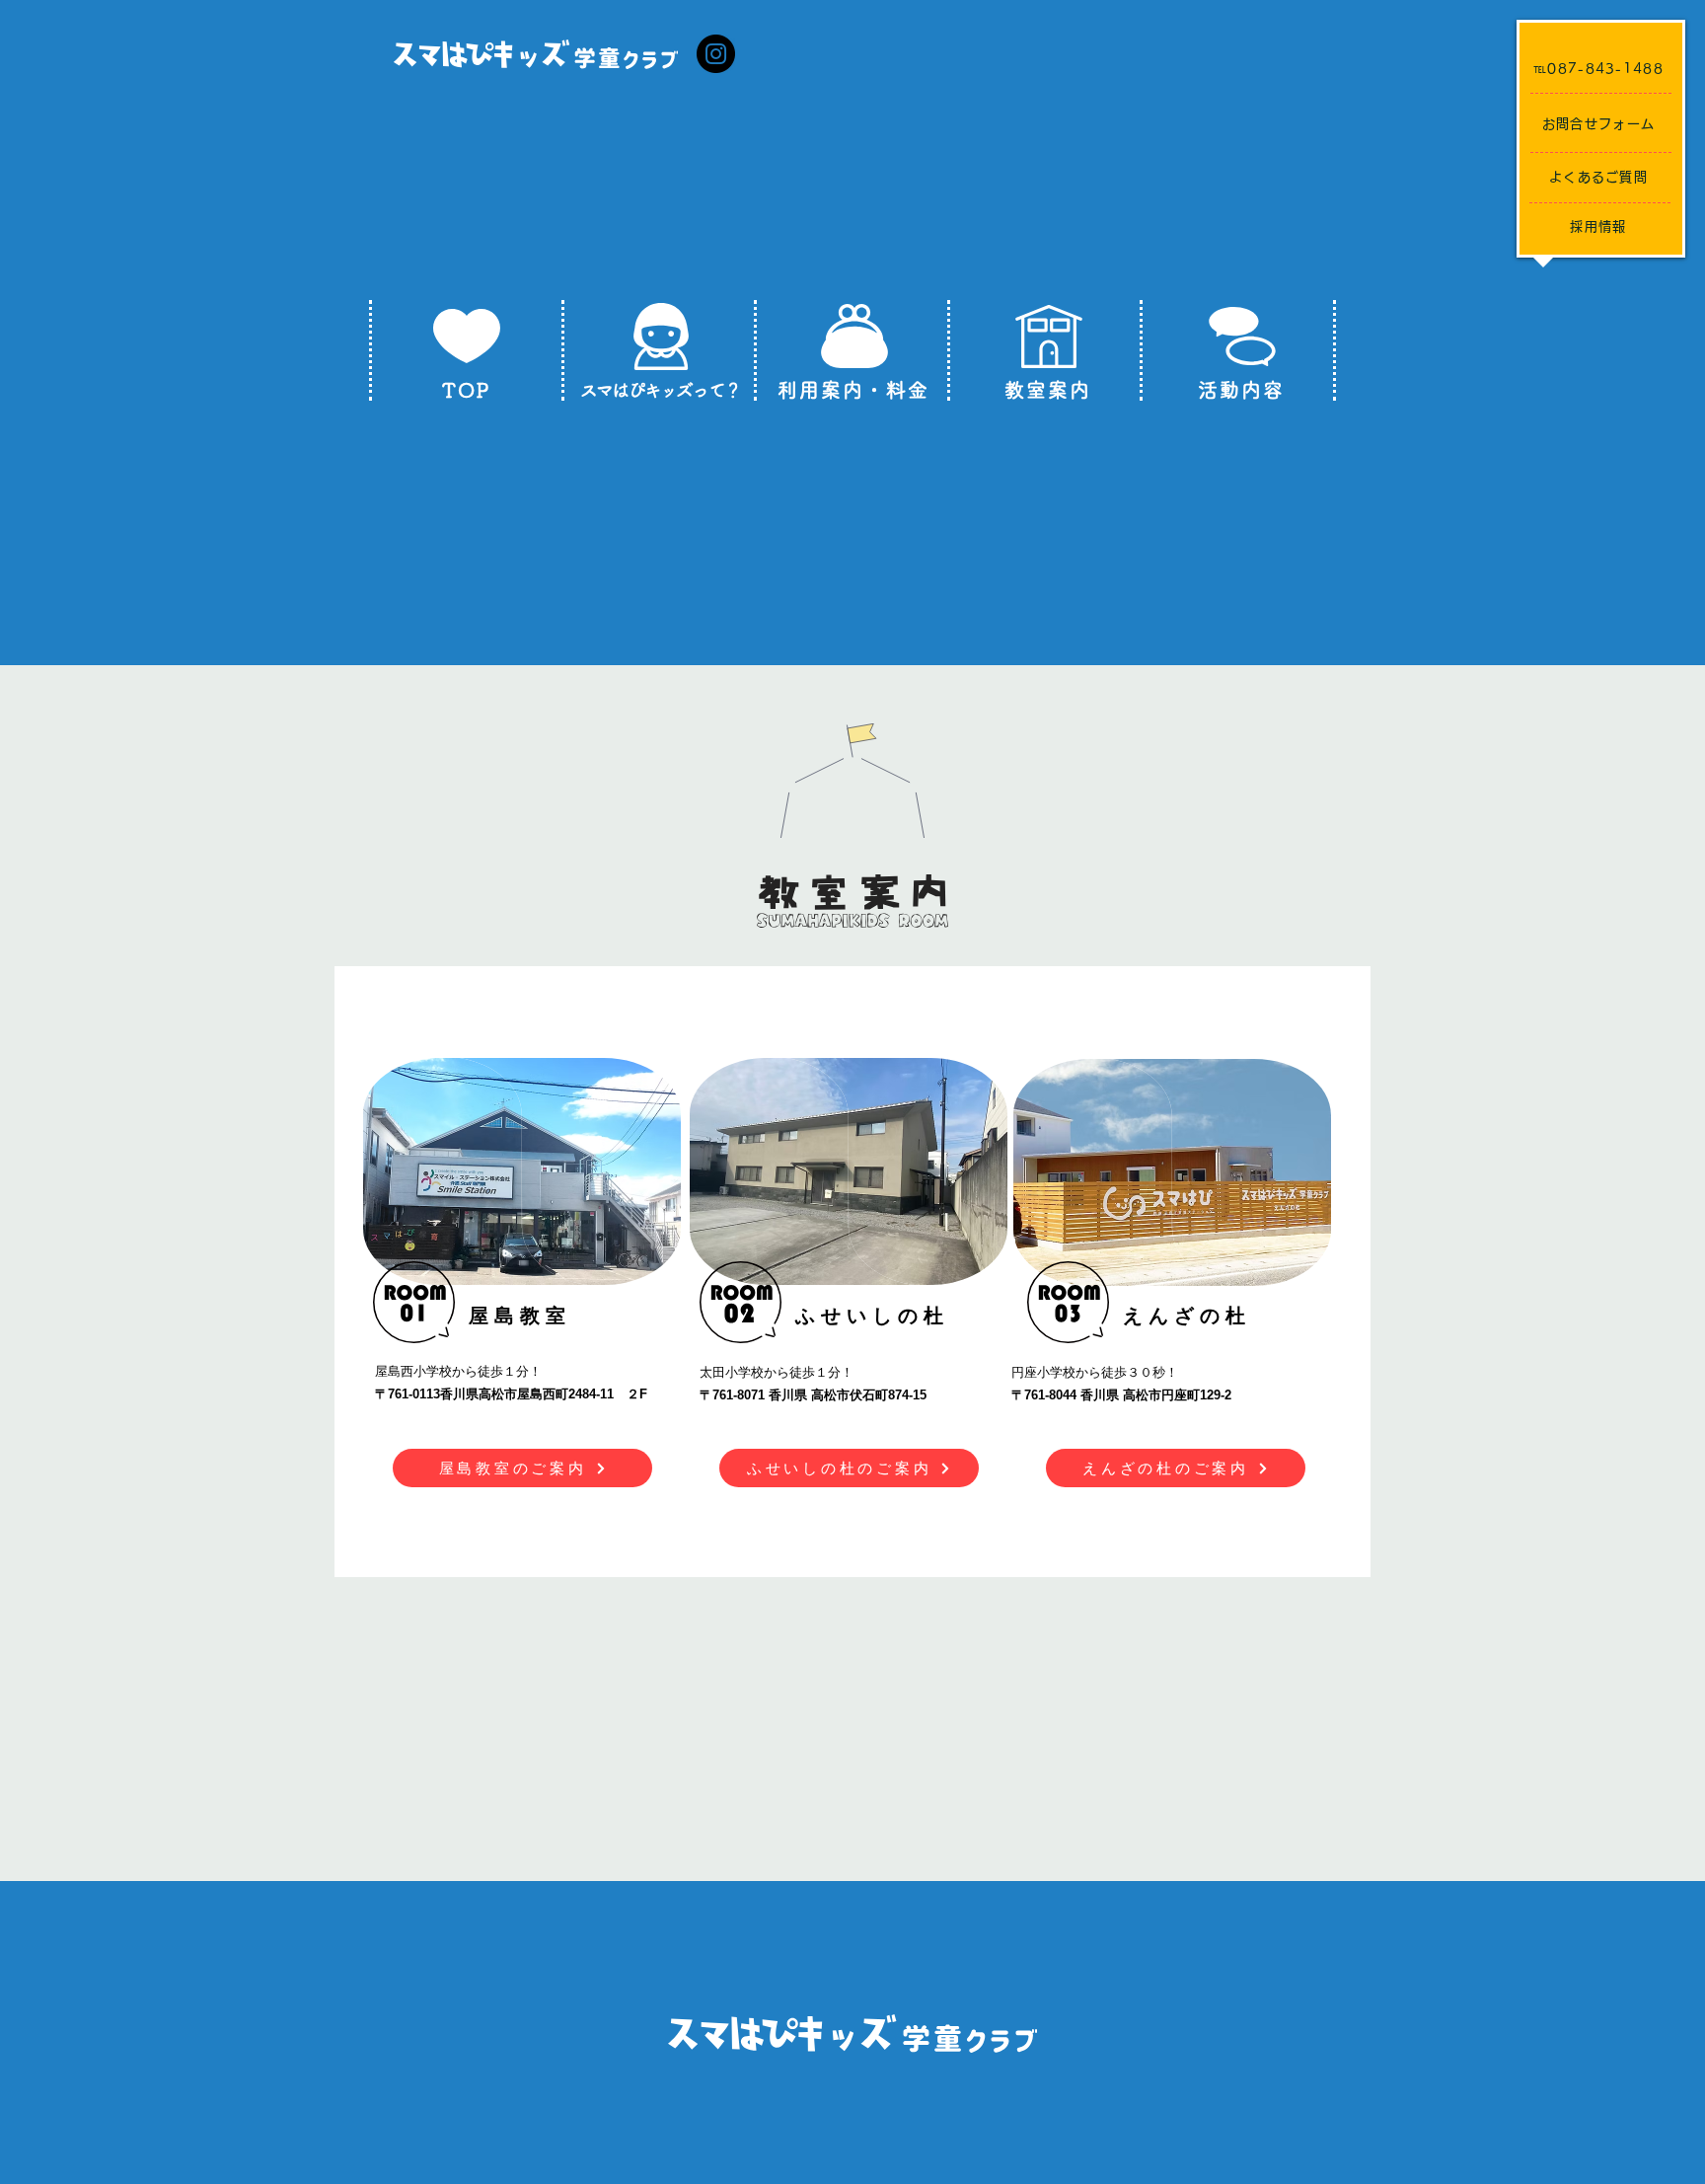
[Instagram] (716, 54)
